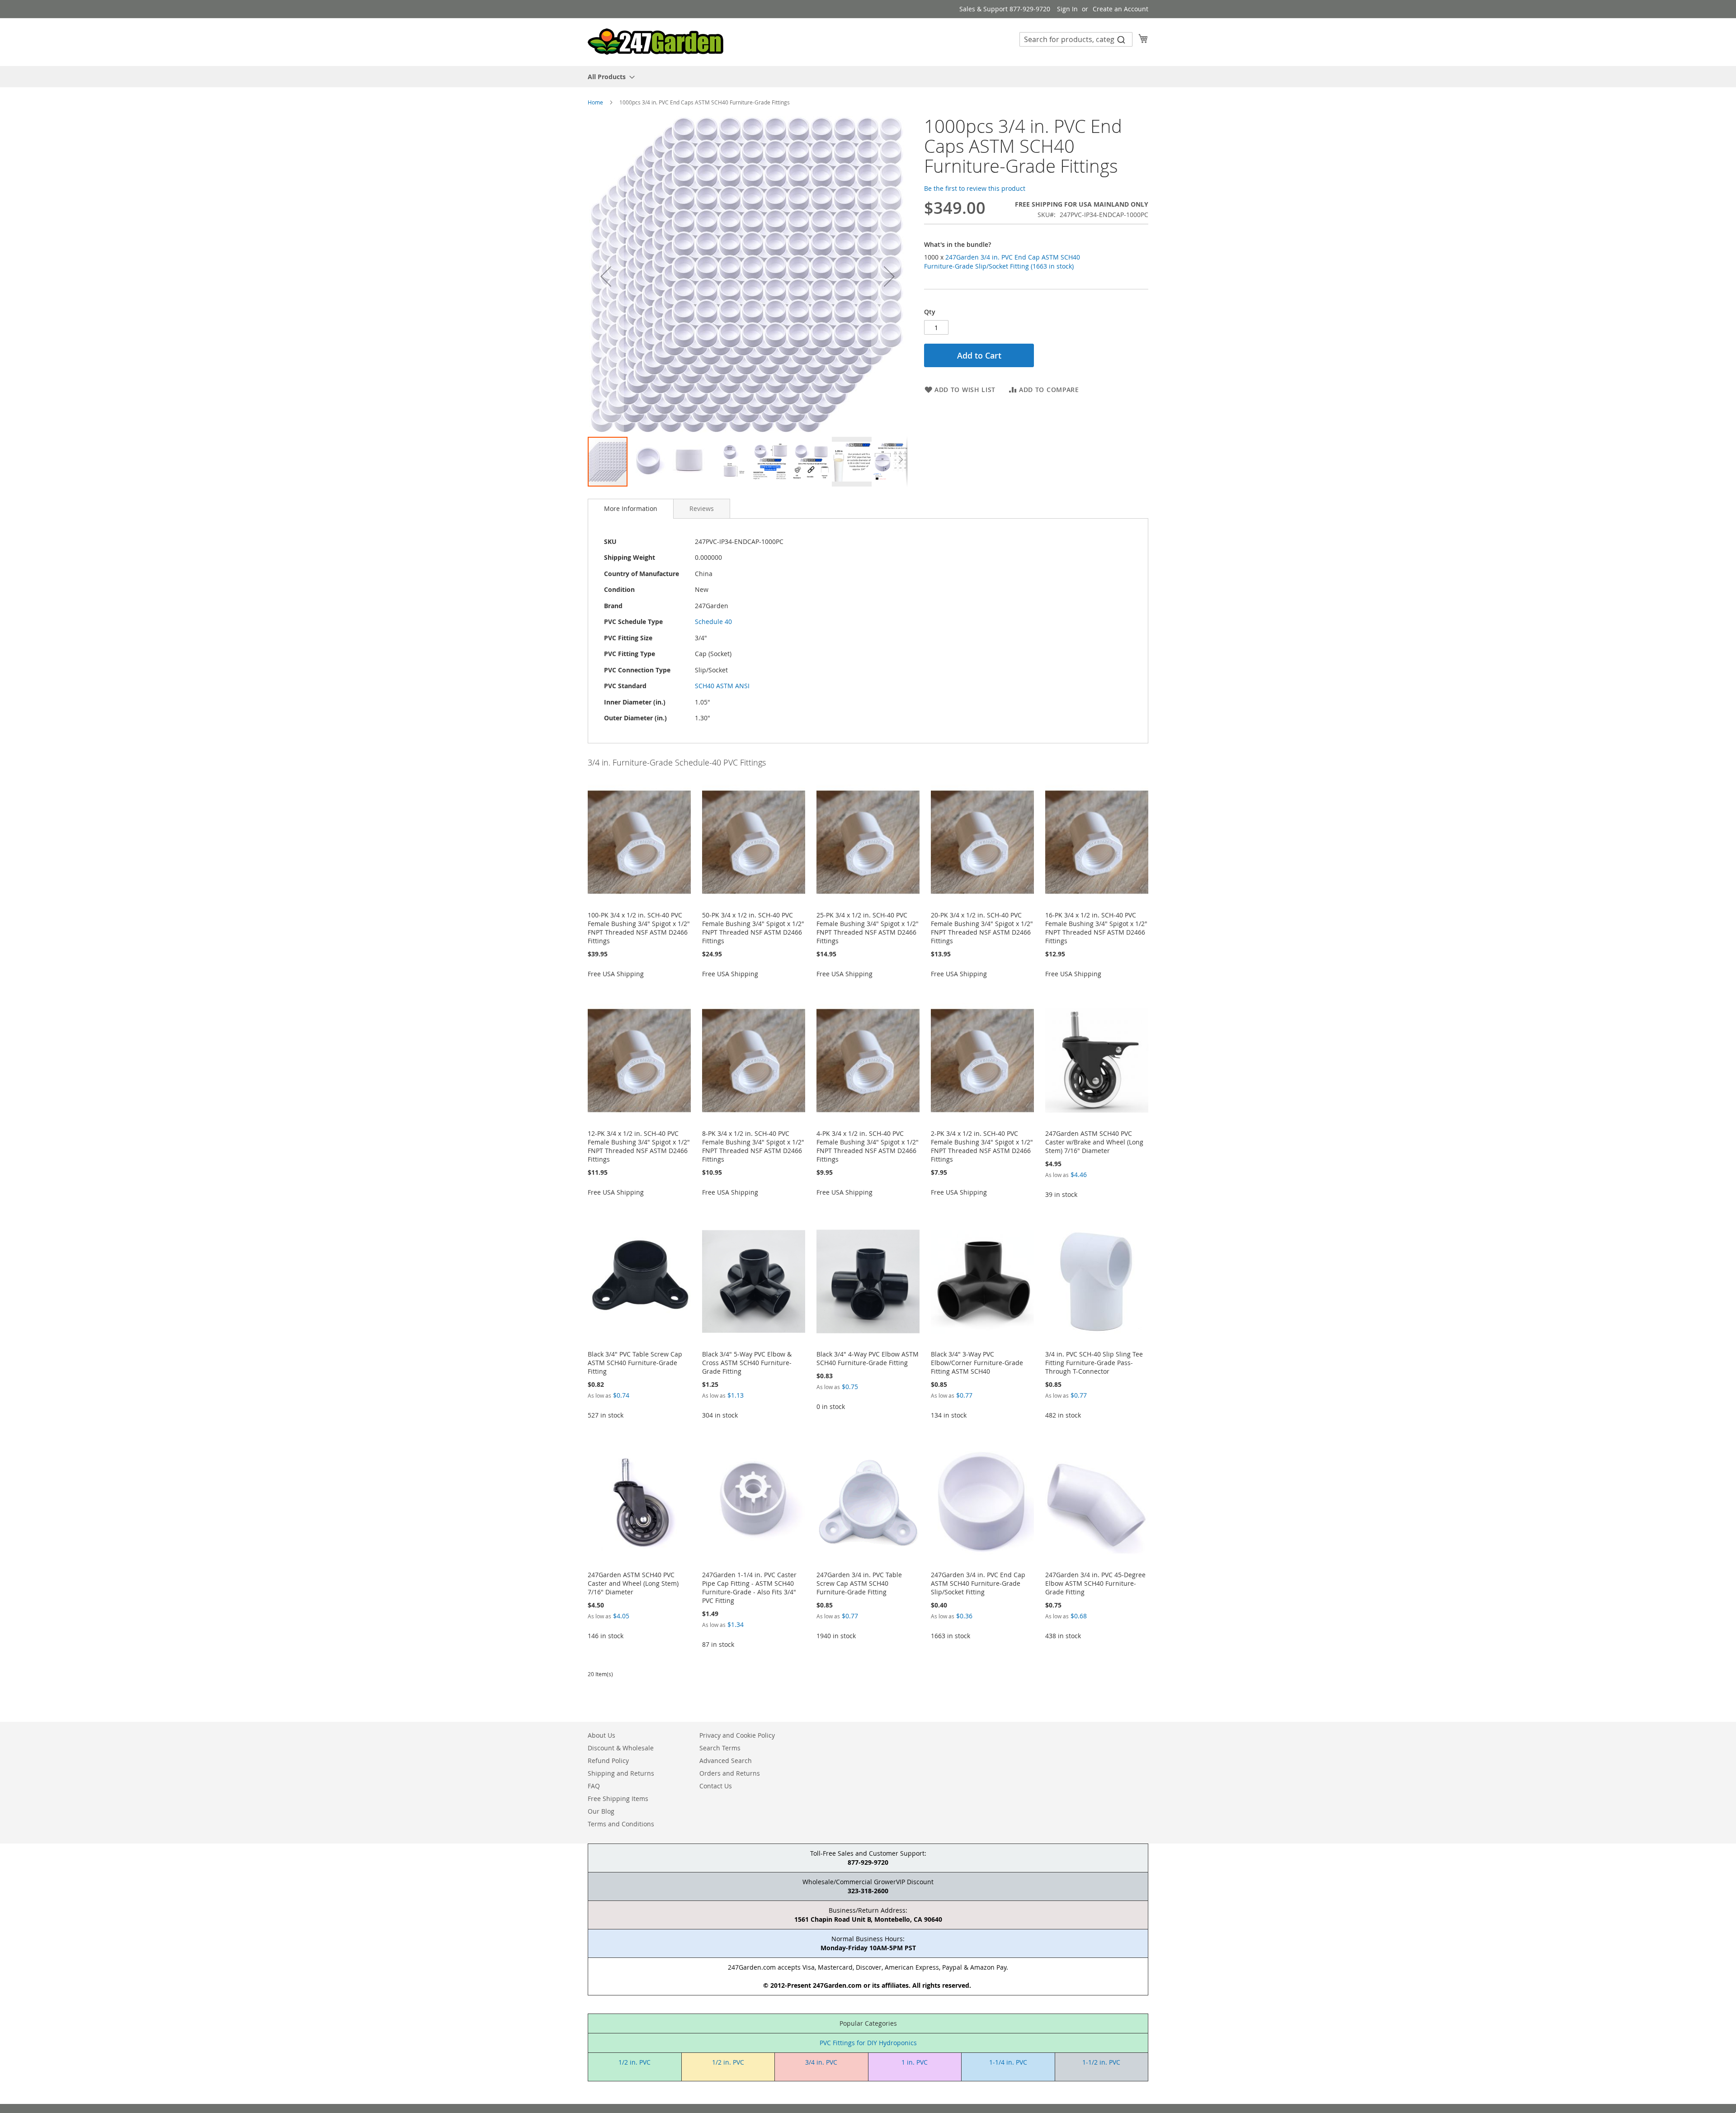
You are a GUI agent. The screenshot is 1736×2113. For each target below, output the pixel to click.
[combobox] (1076, 39)
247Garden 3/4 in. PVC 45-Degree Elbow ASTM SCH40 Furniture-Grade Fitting (1095, 1583)
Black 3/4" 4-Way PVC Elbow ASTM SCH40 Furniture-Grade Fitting (868, 1358)
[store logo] (656, 42)
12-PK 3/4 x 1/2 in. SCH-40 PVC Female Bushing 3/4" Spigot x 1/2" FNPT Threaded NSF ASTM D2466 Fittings (639, 1146)
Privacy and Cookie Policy (737, 1735)
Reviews (702, 508)
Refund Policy (608, 1761)
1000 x (1002, 262)
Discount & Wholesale (621, 1748)
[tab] (631, 509)
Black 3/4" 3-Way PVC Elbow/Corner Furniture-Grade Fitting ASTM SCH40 (977, 1363)
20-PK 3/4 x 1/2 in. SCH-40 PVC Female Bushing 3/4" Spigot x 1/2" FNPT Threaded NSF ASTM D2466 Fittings (982, 928)
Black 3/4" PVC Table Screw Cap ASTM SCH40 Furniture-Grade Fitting (635, 1363)
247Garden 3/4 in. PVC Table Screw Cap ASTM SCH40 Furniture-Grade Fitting (859, 1583)
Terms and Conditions (621, 1824)
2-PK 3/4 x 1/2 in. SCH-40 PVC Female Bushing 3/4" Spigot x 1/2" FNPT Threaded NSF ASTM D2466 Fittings (982, 1146)
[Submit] (1121, 39)
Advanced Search (726, 1761)
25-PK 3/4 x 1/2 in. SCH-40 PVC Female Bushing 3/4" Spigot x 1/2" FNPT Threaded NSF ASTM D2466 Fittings (868, 928)
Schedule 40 (713, 622)
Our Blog (601, 1811)
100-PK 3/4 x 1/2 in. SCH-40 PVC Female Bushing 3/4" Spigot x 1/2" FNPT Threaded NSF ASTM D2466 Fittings (639, 928)
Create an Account (1120, 9)
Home (595, 102)
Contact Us (716, 1786)
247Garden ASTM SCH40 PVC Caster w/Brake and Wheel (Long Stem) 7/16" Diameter (1094, 1142)
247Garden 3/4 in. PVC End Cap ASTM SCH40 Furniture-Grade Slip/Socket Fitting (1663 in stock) (1002, 262)
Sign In (1067, 9)
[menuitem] (609, 77)
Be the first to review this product (975, 188)
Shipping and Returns (621, 1773)
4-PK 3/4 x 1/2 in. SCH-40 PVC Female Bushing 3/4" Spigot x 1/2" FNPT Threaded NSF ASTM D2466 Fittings (868, 1146)
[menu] (868, 77)
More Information (631, 508)
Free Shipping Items (618, 1799)
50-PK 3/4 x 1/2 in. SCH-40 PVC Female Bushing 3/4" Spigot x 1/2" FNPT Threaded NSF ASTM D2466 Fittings (753, 928)
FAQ (594, 1786)
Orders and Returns (730, 1773)
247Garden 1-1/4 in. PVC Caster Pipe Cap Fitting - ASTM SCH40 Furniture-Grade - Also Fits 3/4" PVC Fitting (749, 1588)
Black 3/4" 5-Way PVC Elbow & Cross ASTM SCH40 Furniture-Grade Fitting (747, 1363)
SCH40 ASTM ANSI (722, 686)
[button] (606, 276)
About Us (601, 1735)
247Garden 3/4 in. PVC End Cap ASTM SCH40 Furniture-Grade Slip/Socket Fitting (978, 1583)
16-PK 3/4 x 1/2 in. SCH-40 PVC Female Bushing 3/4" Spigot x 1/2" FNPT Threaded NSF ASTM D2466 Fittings (1096, 928)
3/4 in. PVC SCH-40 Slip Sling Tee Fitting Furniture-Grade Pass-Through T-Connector (1094, 1363)
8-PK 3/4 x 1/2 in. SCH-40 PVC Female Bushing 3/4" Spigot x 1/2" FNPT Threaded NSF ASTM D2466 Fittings (753, 1146)
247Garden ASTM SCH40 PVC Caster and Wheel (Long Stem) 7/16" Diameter (633, 1583)
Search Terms (720, 1748)
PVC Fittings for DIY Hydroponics (868, 2043)
